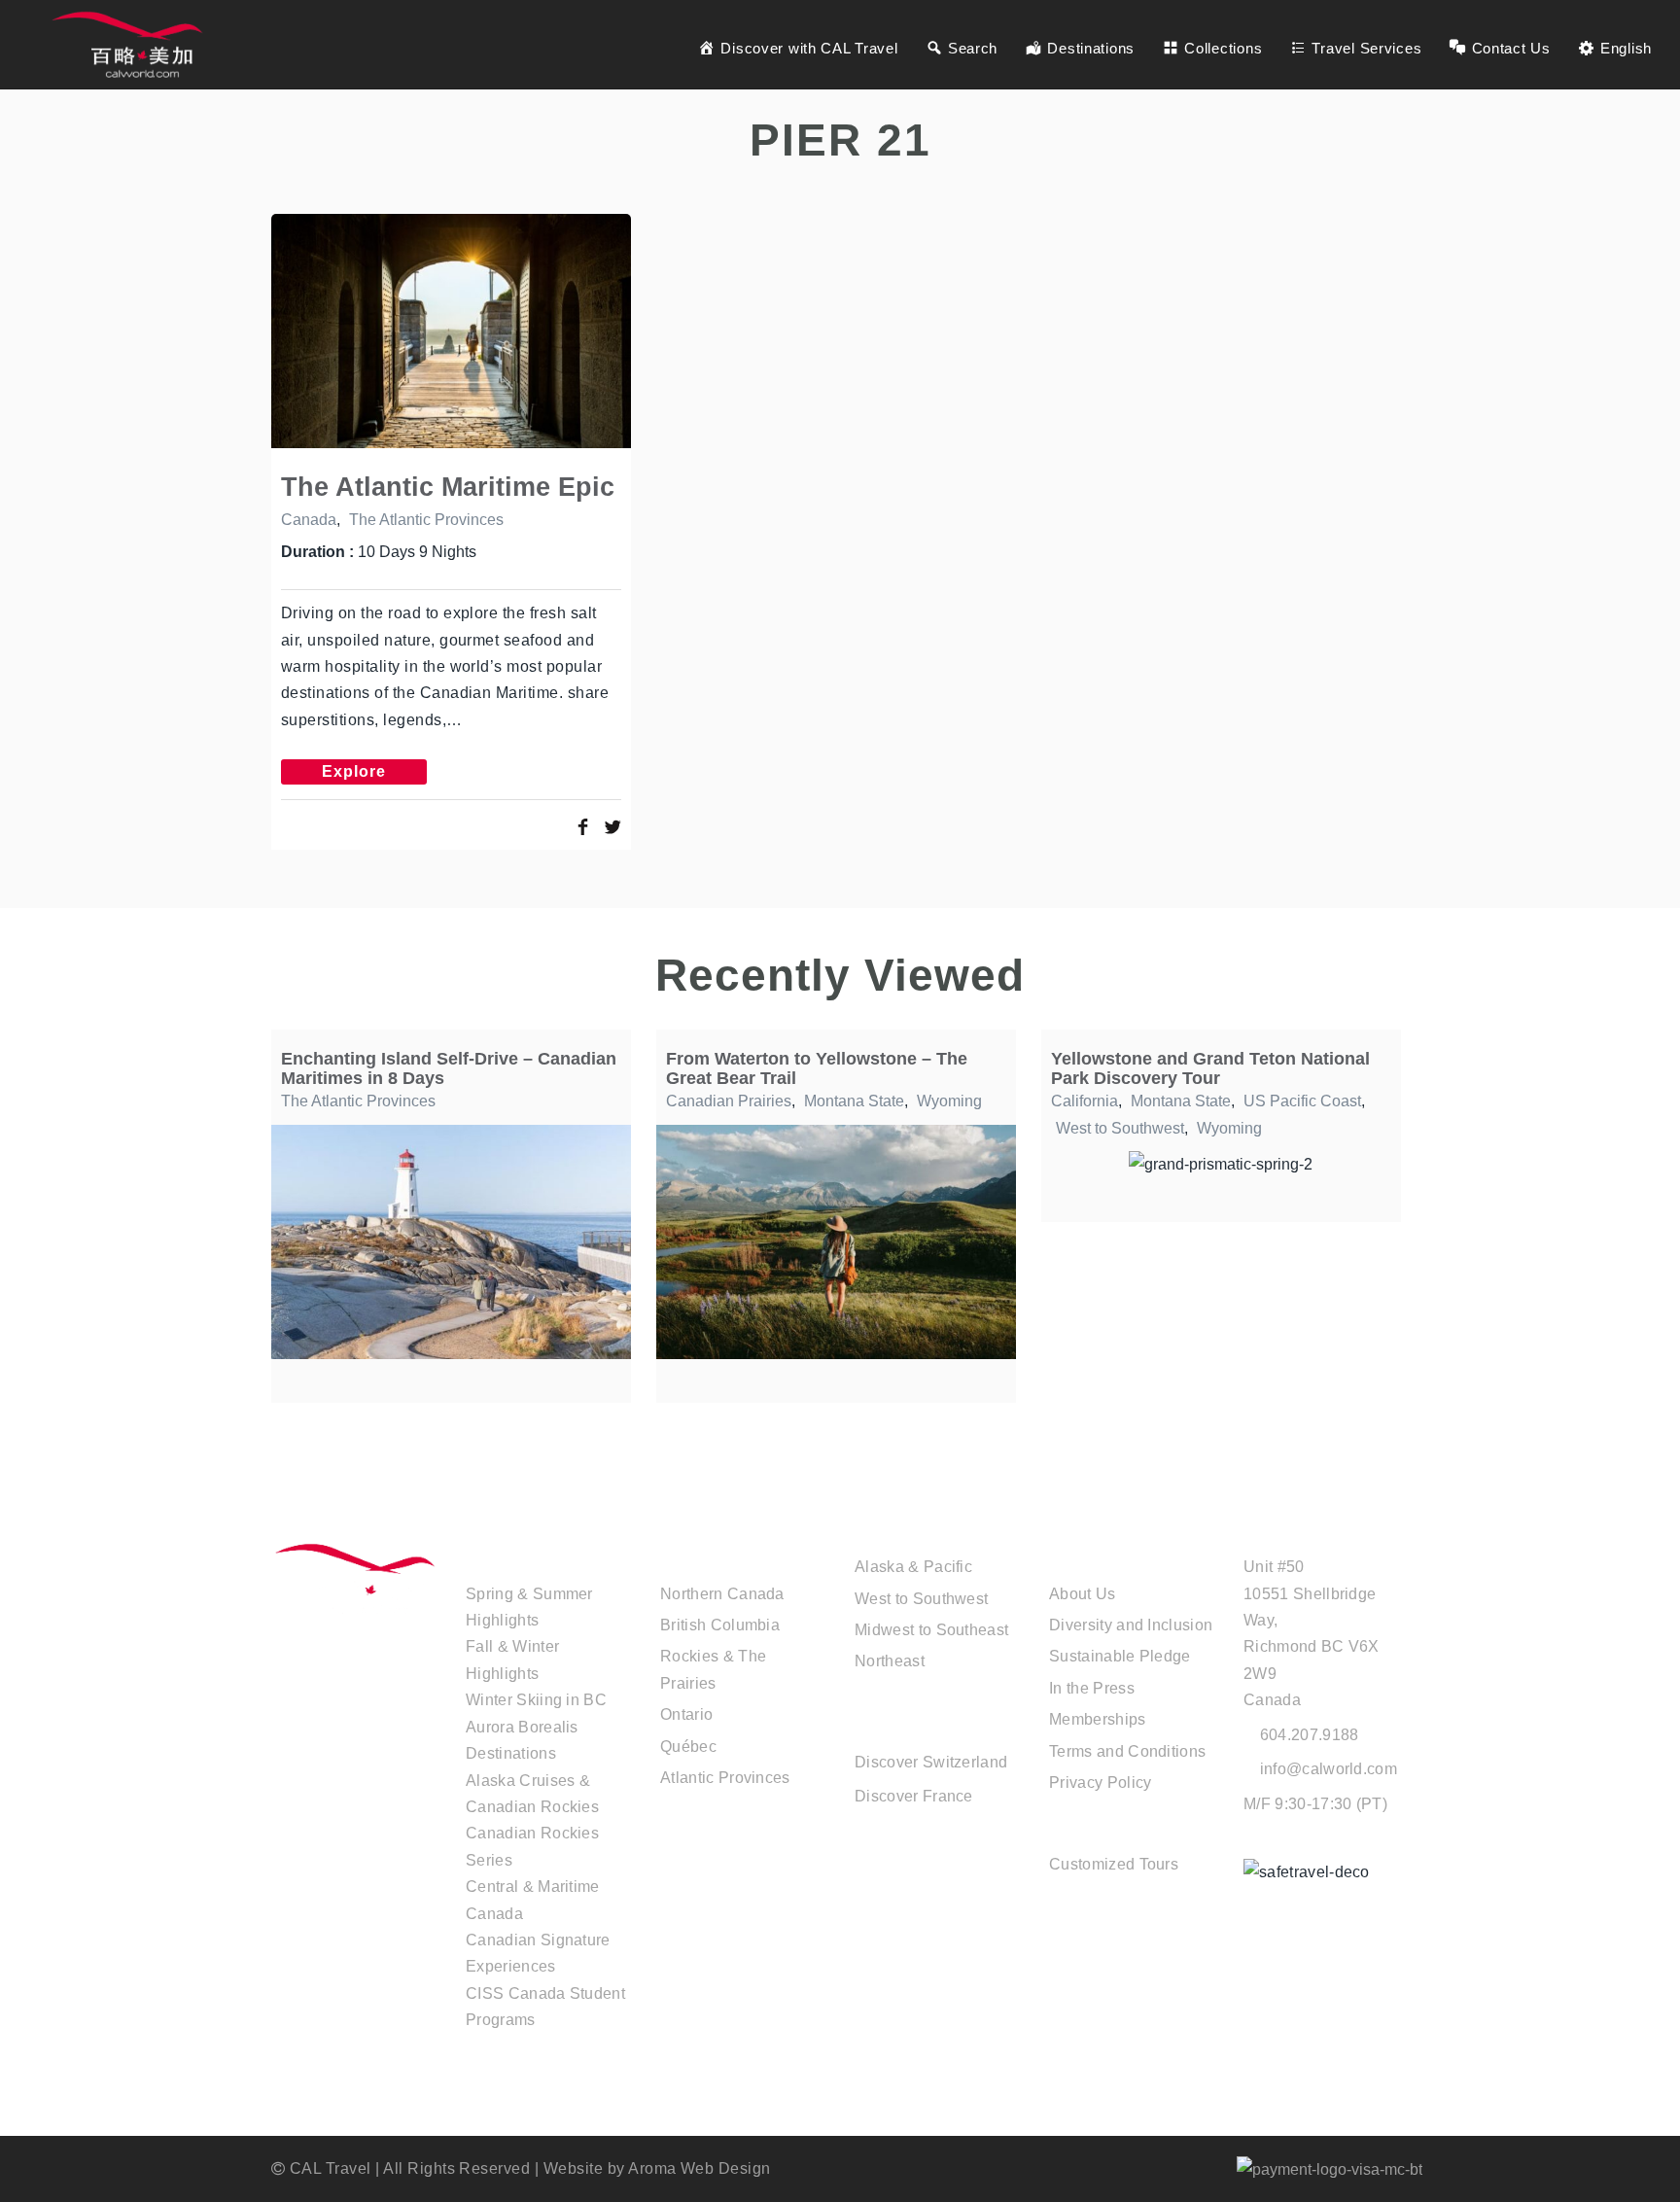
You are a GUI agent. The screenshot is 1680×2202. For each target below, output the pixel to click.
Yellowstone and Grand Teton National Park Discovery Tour (1210, 1068)
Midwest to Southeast (931, 1630)
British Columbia (720, 1625)
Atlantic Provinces (725, 1778)
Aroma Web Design (700, 2168)
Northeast (890, 1661)
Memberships (1098, 1719)
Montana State (854, 1101)
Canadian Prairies (729, 1101)
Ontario (686, 1714)
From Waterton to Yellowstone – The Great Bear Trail (817, 1068)
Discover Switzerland (931, 1762)
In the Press (1092, 1688)
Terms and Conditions (1127, 1751)
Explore (354, 771)
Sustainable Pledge (1120, 1656)
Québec (688, 1747)
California (1085, 1101)
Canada (309, 520)
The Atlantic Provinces (426, 520)
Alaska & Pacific (913, 1567)
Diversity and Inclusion (1131, 1625)
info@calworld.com (1329, 1769)
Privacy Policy (1100, 1783)
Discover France (914, 1796)
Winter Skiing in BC (536, 1700)
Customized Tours (1114, 1864)
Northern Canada (722, 1594)
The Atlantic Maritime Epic (448, 487)
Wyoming (949, 1101)
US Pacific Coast (1302, 1101)
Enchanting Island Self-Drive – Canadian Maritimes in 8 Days (449, 1068)
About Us (1083, 1594)
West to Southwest (1120, 1128)
